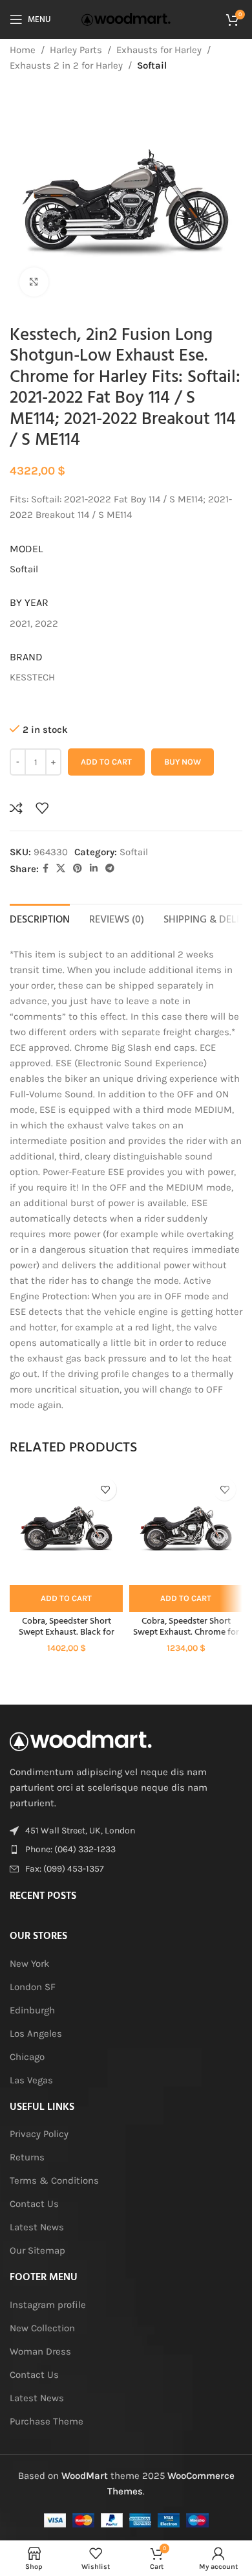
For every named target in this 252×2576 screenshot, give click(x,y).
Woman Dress (40, 2351)
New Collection (42, 2328)
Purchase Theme (47, 2421)
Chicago (27, 2057)
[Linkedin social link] (94, 869)
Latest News (37, 2227)
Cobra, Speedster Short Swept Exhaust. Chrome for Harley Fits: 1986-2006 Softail (186, 1632)
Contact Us (34, 2204)
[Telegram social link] (110, 869)
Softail (152, 65)
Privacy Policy (39, 2134)
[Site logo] (126, 19)
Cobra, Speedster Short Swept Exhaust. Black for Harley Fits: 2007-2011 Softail (66, 1632)
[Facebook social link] (46, 869)
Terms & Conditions (54, 2180)
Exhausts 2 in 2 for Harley (66, 65)
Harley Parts (76, 50)
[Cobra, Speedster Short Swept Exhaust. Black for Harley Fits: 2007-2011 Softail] (66, 1528)
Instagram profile (48, 2305)
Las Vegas (31, 2080)
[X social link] (61, 869)
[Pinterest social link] (78, 869)
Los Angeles (36, 2033)
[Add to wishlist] (42, 808)
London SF (33, 1987)
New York (29, 1964)
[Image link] (81, 1740)
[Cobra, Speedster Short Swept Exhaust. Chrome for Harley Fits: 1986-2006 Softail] (186, 1528)
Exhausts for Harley (159, 50)
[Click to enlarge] (34, 282)
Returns (27, 2157)
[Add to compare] (16, 808)
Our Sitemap (37, 2250)
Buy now (183, 762)
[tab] (40, 919)
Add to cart (106, 762)
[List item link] (126, 1850)
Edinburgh (32, 2010)
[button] (66, 1598)
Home (23, 50)
